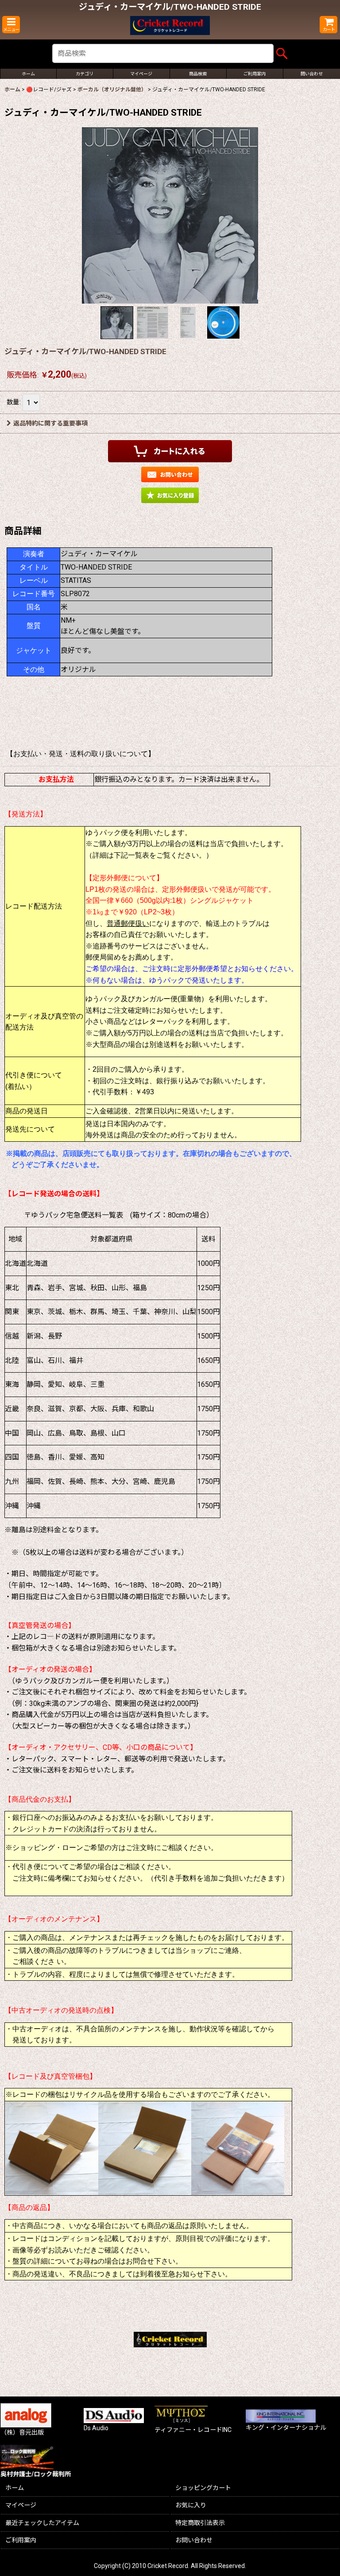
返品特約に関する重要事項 (50, 423)
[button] (11, 25)
